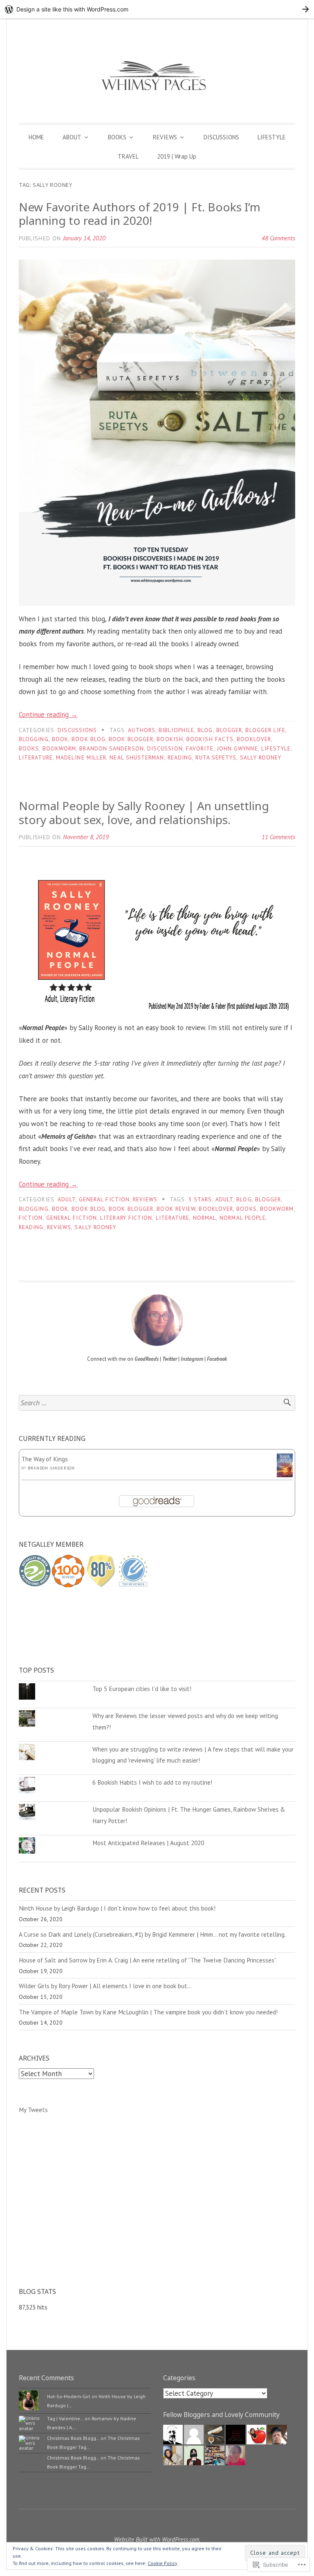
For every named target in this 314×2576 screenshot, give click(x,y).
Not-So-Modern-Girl (69, 2396)
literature (36, 757)
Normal (205, 1218)
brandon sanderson (111, 748)
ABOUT (72, 137)
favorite (200, 748)
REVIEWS (165, 137)
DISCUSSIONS (221, 137)
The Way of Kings (45, 1459)
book (60, 739)
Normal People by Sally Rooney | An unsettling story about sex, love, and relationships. (144, 813)
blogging (34, 739)
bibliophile (176, 730)
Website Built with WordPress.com (157, 2539)
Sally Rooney (261, 757)
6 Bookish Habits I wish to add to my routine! (152, 1782)
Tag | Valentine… (65, 2418)
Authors (142, 730)
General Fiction (104, 1199)
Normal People (243, 1218)
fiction (31, 1218)
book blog (89, 739)
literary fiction (126, 1218)
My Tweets (33, 2110)
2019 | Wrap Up (177, 156)
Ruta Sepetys (216, 757)
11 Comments (278, 837)
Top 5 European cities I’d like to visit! (142, 1689)
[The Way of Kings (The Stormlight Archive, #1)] (285, 1475)
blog (205, 730)
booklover (254, 739)
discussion (165, 748)
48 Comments (278, 238)
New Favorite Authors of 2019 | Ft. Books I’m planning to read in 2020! (140, 214)
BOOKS (117, 137)
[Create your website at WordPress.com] (157, 9)
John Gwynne (238, 748)
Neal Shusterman (137, 757)
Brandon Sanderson (51, 1468)
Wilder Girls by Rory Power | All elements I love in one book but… (105, 1986)
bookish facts (210, 739)
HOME (36, 137)
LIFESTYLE (272, 137)
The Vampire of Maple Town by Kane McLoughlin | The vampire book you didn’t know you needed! (148, 2012)
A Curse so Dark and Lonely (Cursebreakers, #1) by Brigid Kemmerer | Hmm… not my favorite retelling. (152, 1934)
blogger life (265, 730)
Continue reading (48, 715)
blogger (229, 730)
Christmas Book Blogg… (73, 2438)
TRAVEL (128, 156)
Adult (66, 1199)
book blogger (131, 739)
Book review (176, 1209)
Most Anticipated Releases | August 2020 (148, 1843)
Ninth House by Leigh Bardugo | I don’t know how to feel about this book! (117, 1908)
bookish (170, 739)
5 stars (200, 1199)
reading (180, 757)
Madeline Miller (81, 757)
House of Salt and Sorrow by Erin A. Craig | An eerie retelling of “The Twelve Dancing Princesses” (148, 1960)
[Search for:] (157, 1403)
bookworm (59, 748)
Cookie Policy (163, 2563)
